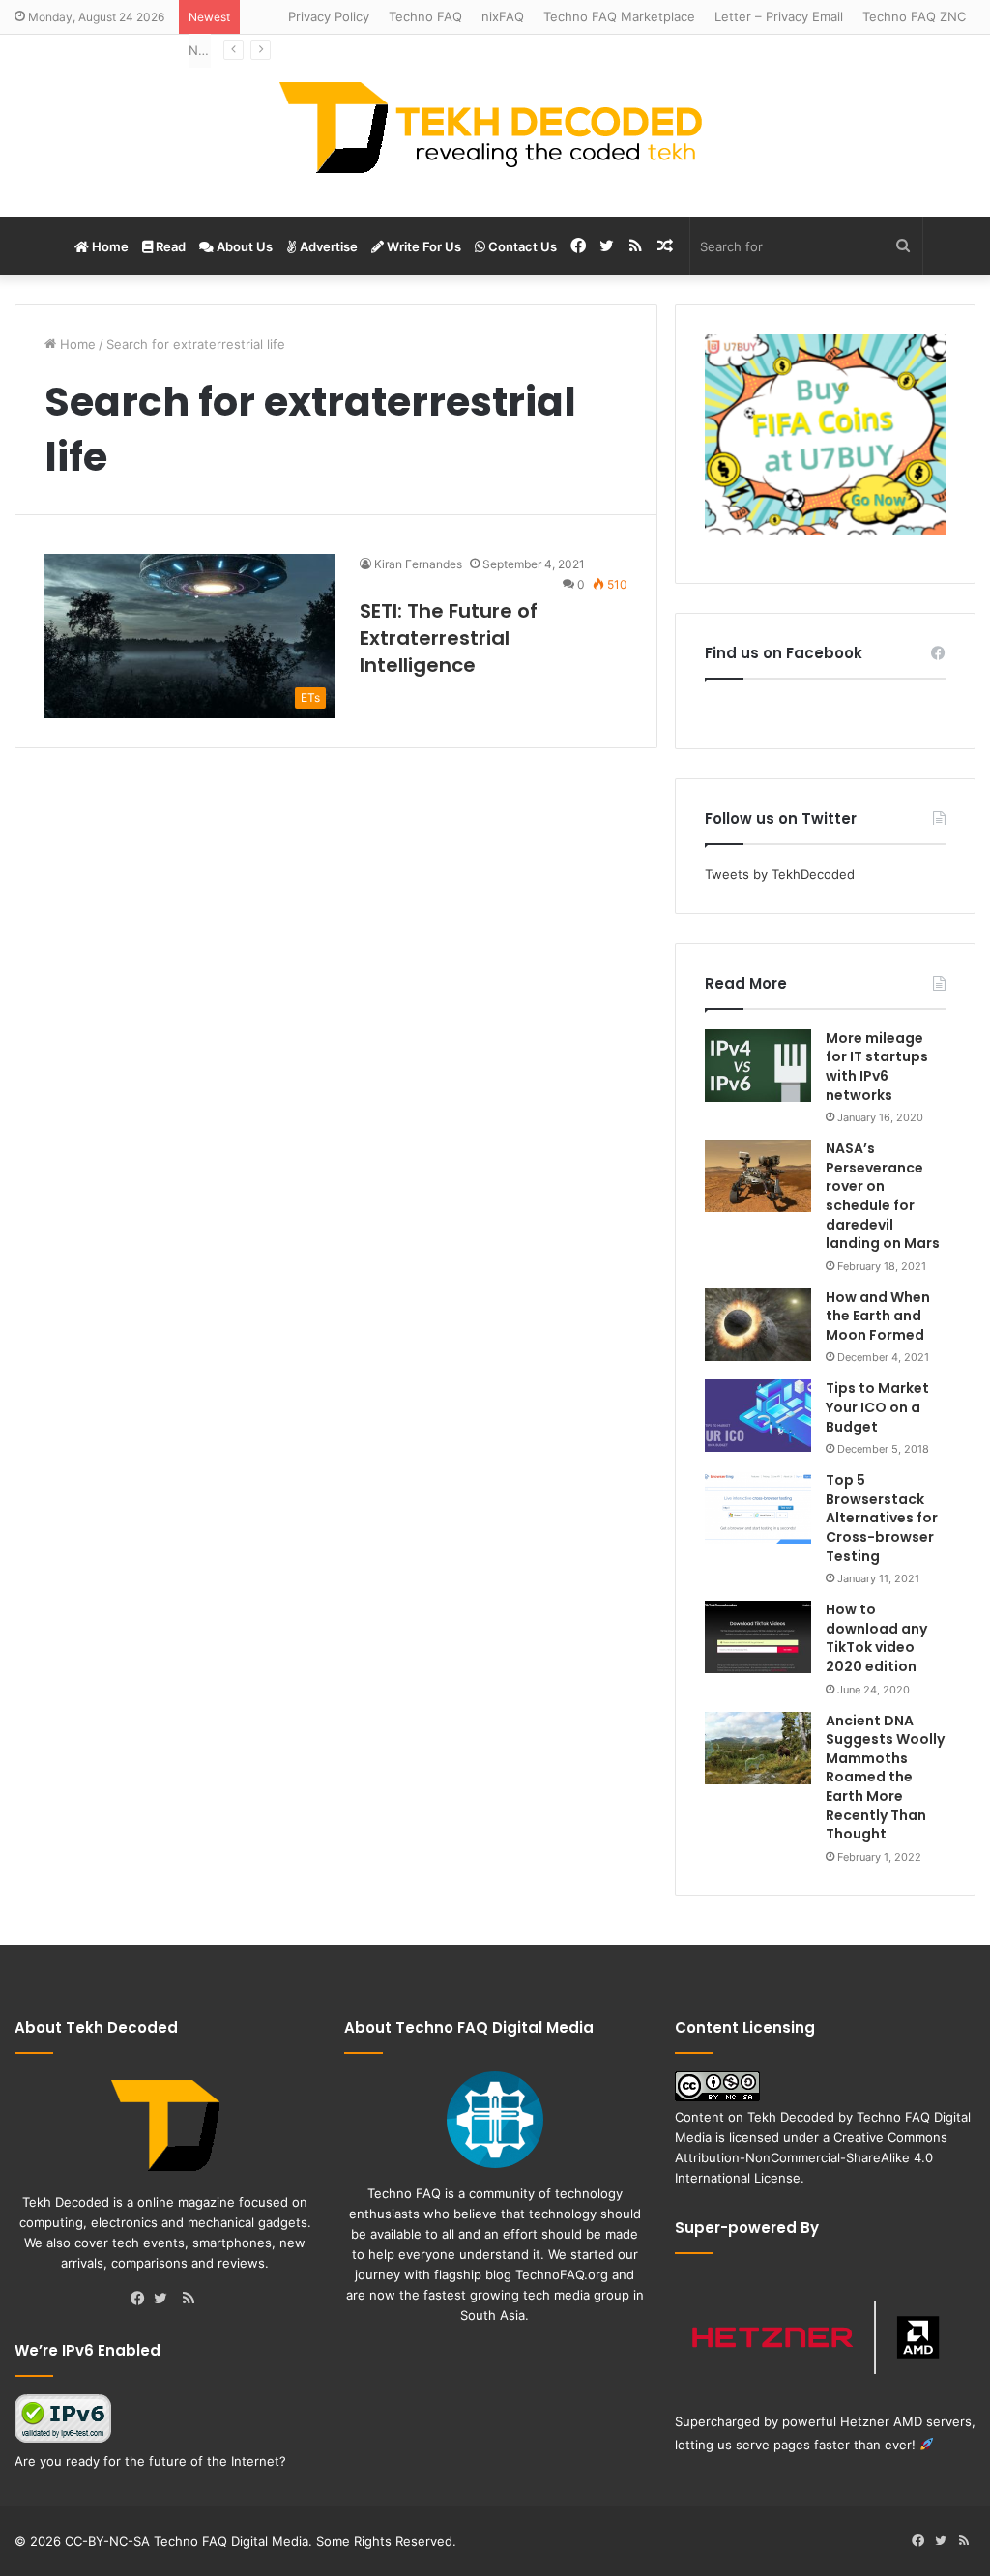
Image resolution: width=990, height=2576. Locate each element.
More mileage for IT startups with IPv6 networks (877, 1067)
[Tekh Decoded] (495, 126)
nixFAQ (503, 16)
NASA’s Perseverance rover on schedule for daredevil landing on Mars (883, 1196)
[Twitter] (165, 2300)
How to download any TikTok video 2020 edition (876, 1638)
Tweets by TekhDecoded (780, 874)
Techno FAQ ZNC (914, 16)
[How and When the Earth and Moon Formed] (758, 1325)
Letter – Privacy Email (779, 16)
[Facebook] (142, 2300)
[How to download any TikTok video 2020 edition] (758, 1637)
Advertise (327, 246)
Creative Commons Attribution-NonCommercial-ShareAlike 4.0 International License (811, 2157)
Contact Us (521, 246)
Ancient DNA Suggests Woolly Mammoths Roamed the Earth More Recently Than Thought (885, 1778)
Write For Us (422, 246)
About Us (243, 246)
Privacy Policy (329, 16)
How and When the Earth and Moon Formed (878, 1316)
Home (109, 246)
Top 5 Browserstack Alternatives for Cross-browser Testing (882, 1518)
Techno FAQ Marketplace (619, 16)
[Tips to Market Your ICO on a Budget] (758, 1416)
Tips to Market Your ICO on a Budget (877, 1407)
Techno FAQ (425, 16)
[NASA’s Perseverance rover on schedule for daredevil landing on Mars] (758, 1176)
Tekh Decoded (791, 2117)
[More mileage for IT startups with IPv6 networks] (758, 1066)
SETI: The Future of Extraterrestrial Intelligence (449, 638)
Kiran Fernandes (418, 564)
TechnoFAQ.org (562, 2274)
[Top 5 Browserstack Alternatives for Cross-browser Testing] (758, 1507)
